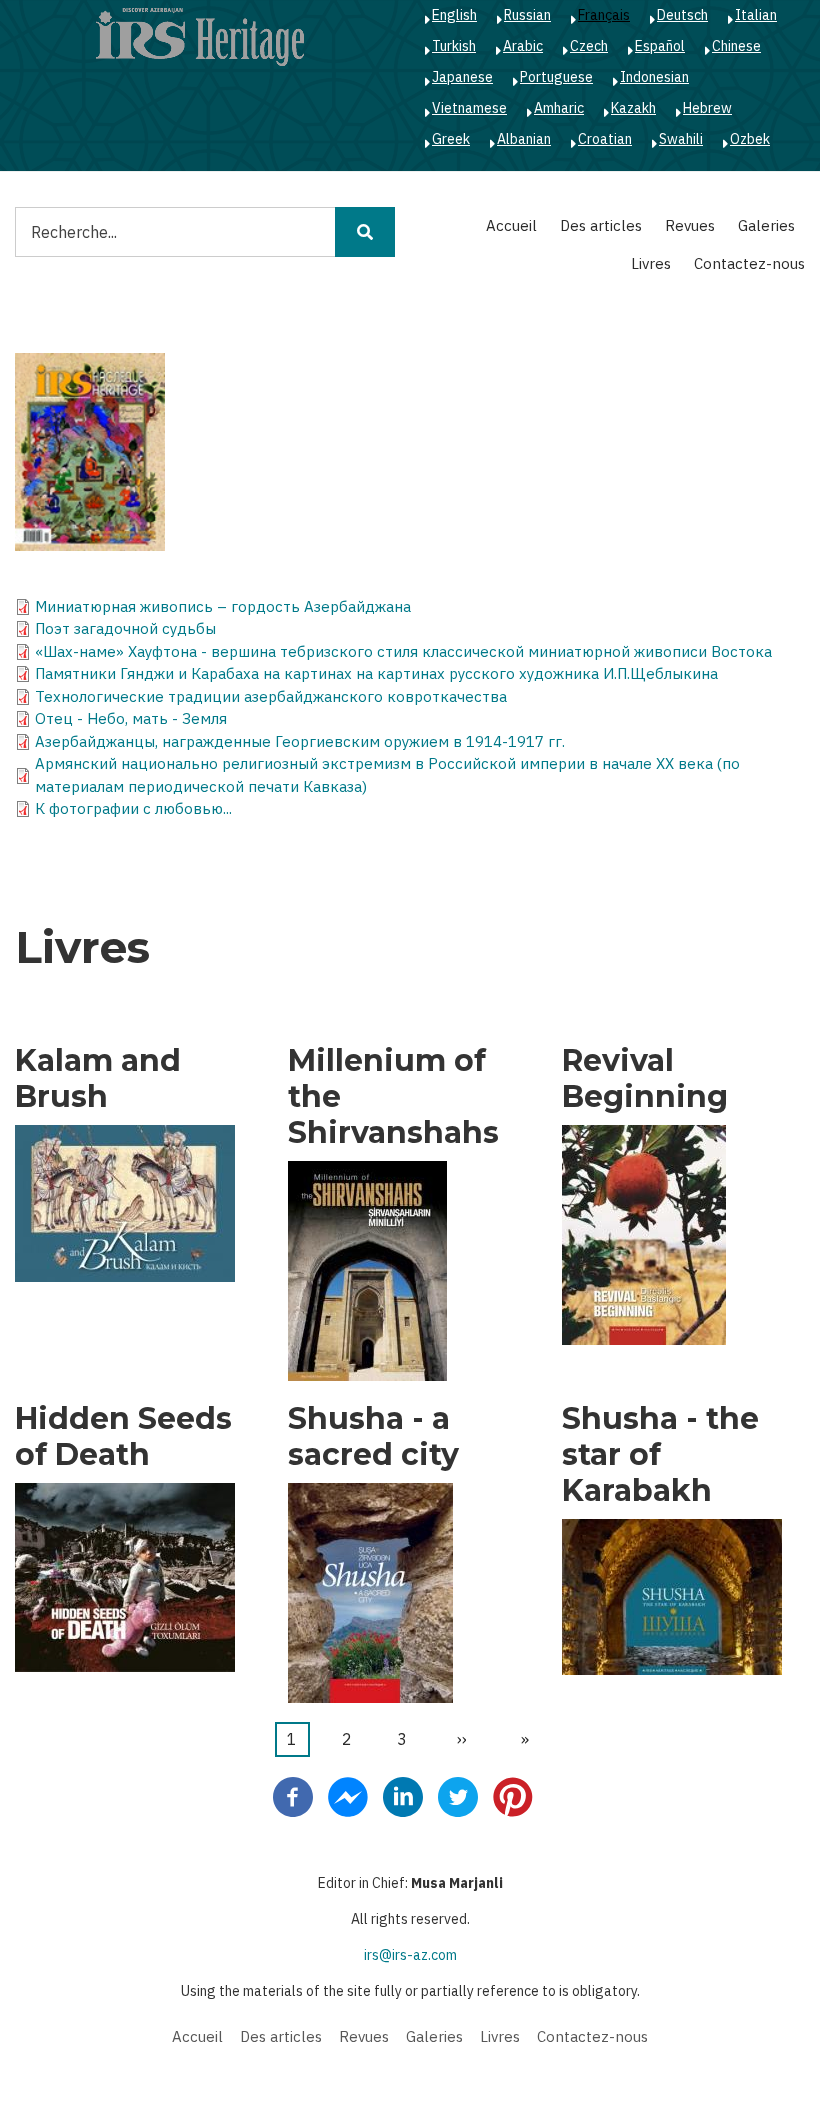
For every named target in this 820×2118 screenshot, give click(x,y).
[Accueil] (200, 36)
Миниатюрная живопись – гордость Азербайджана (223, 606)
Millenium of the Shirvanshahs (393, 1097)
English (454, 15)
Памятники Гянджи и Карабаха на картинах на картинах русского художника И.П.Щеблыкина (376, 673)
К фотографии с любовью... (133, 808)
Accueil (511, 225)
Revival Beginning (645, 1079)
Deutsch (682, 15)
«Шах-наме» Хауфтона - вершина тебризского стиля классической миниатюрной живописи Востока (403, 651)
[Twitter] (458, 1796)
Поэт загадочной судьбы (125, 628)
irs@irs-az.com (410, 1955)
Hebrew (707, 108)
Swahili (681, 139)
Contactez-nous (749, 263)
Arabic (523, 46)
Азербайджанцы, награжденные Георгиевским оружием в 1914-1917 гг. (300, 741)
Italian (756, 15)
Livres (651, 263)
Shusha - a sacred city (373, 1437)
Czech (589, 46)
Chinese (736, 46)
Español (660, 46)
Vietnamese (469, 108)
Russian (527, 15)
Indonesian (654, 77)
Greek (451, 139)
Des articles (601, 225)
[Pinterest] (513, 1796)
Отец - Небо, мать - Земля (131, 718)
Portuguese (556, 77)
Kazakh (633, 108)
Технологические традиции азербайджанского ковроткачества (271, 696)
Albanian (524, 139)
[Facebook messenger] (348, 1796)
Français (604, 15)
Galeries (766, 225)
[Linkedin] (403, 1796)
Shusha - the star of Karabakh (660, 1455)
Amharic (559, 108)
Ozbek (750, 139)
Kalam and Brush (98, 1079)
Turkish (454, 46)
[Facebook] (293, 1796)
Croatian (605, 139)
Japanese (462, 77)
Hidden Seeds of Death (123, 1437)
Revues (690, 225)
